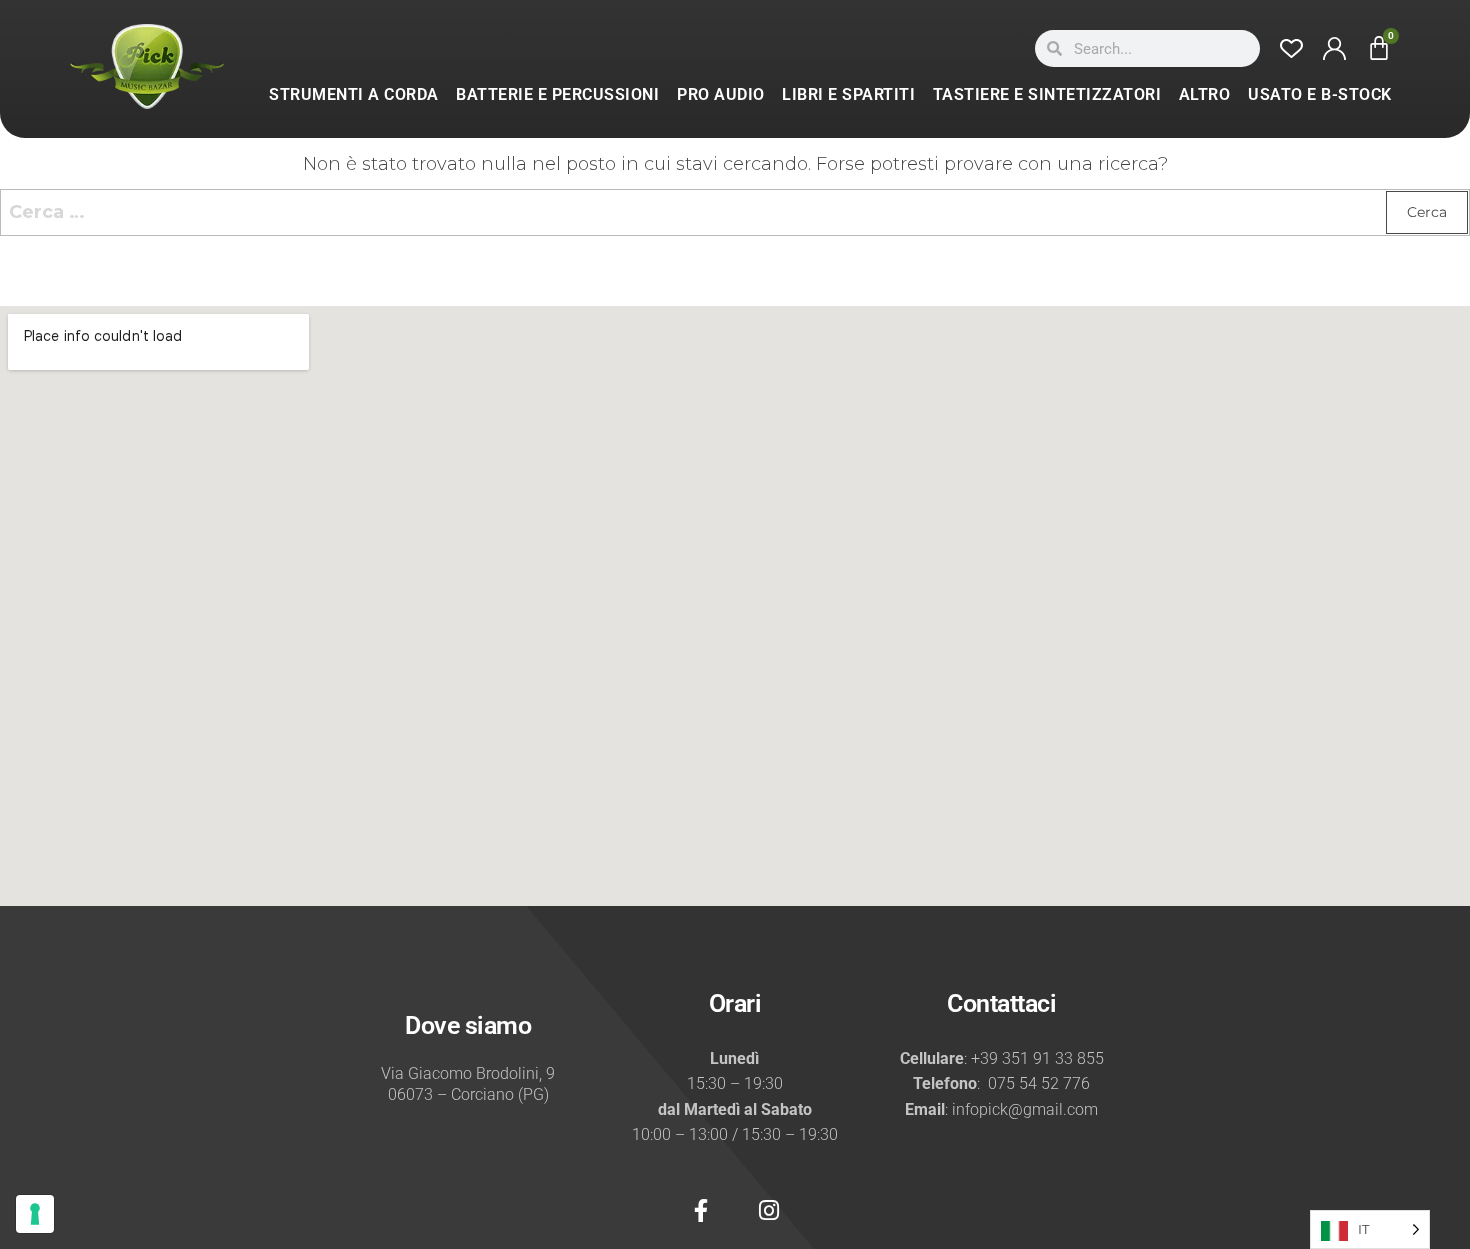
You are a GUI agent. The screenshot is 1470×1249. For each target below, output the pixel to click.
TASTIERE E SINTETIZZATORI (1047, 94)
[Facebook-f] (701, 1211)
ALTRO (1205, 94)
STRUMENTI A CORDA (354, 94)
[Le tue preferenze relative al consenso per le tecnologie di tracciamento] (35, 1214)
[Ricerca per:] (735, 212)
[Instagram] (769, 1211)
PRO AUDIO (721, 94)
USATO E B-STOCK (1320, 94)
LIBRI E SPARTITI (848, 94)
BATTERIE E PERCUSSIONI (557, 94)
